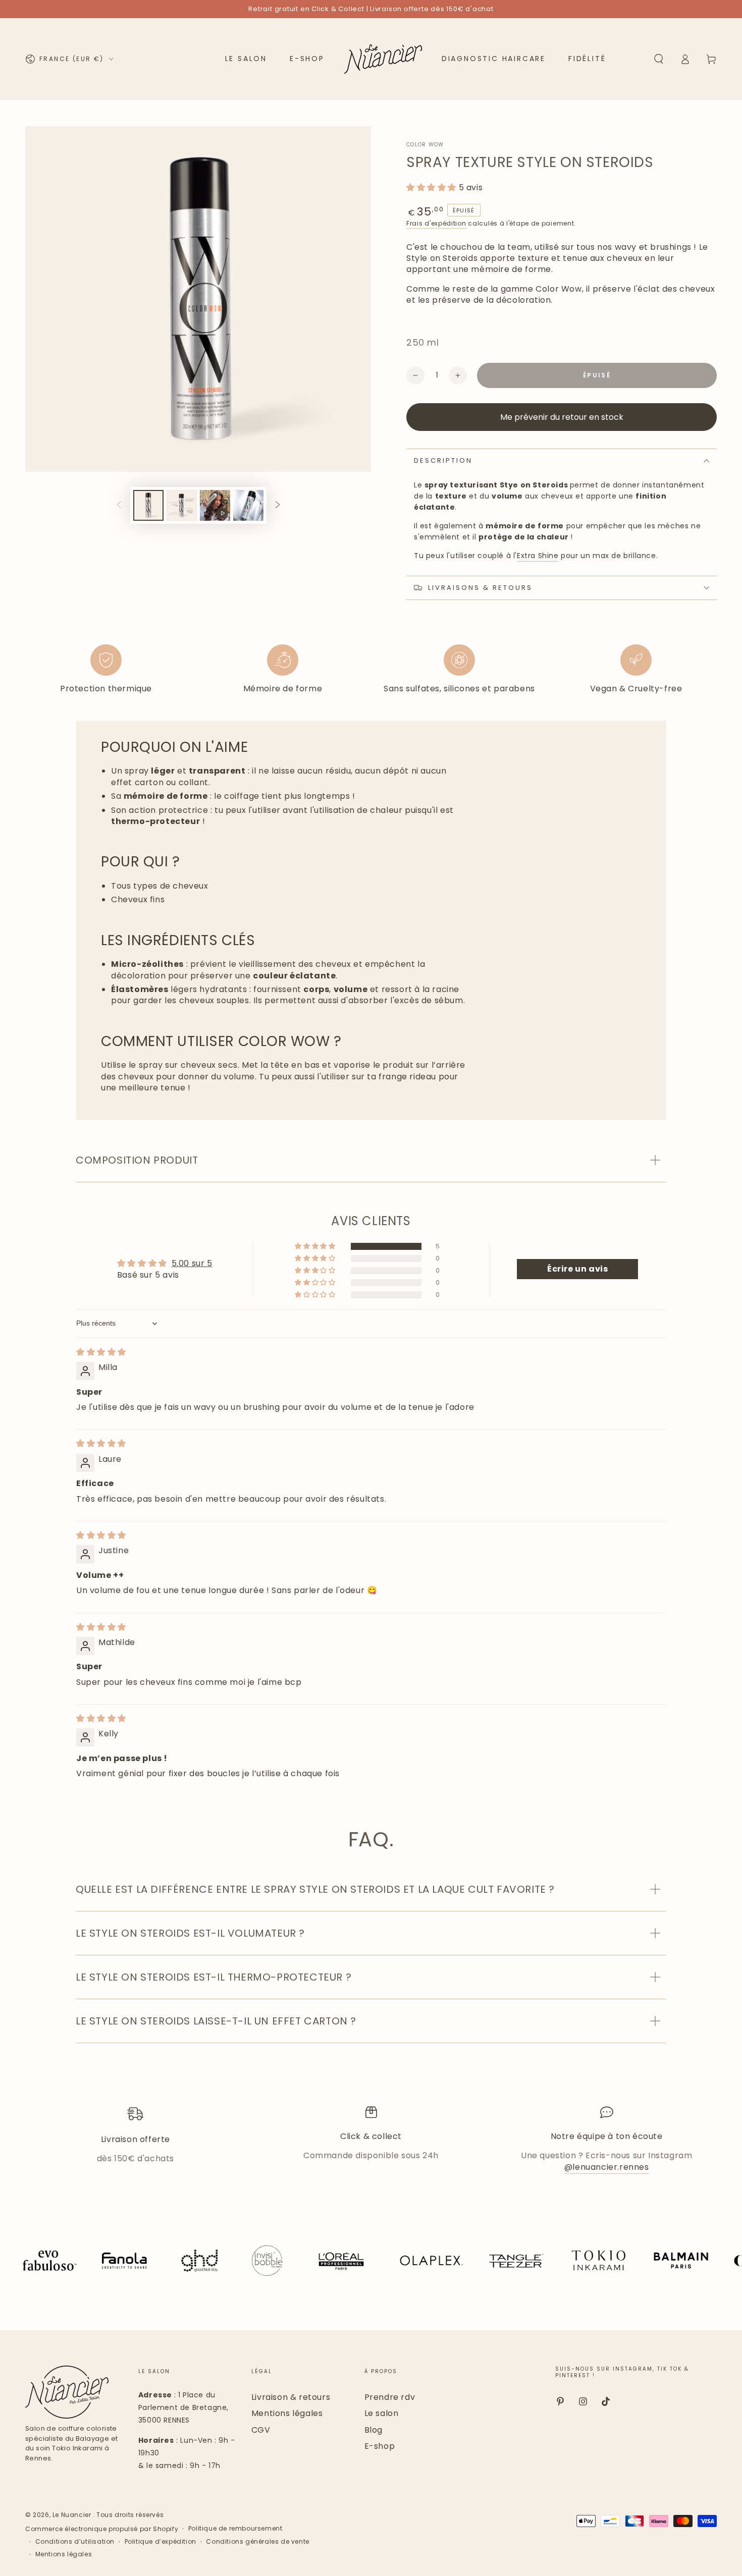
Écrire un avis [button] (577, 1269)
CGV (261, 2430)
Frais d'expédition (436, 223)
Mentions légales (287, 2413)
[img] (101, 1352)
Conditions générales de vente (257, 2542)
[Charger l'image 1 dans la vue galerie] (148, 505)
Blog (374, 2430)
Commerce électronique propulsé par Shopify (102, 2529)
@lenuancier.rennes (607, 2167)
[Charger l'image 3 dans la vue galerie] (248, 505)
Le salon (382, 2413)
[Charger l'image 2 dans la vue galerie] (182, 505)
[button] (659, 59)
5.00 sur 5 (192, 1263)
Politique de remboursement (235, 2529)
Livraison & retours (291, 2397)
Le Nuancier (73, 2515)
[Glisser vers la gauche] (119, 506)
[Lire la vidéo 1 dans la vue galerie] (215, 505)
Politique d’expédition (161, 2542)
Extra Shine (538, 556)
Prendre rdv (390, 2397)
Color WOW (425, 145)
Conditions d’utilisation (75, 2542)
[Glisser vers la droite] (278, 506)
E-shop (380, 2446)
